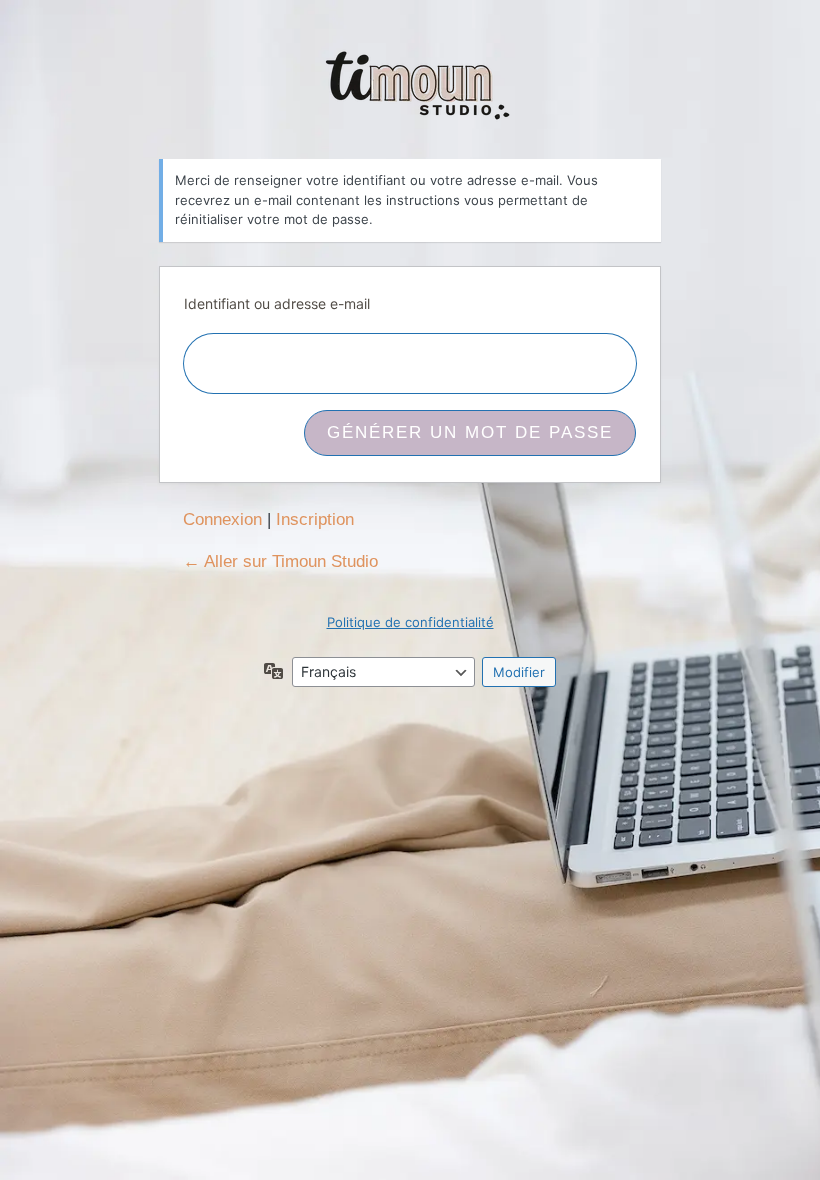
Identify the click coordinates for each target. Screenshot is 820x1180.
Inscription (315, 519)
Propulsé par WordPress (410, 87)
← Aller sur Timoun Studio (280, 561)
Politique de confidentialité (410, 622)
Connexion (222, 519)
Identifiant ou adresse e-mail (277, 303)
